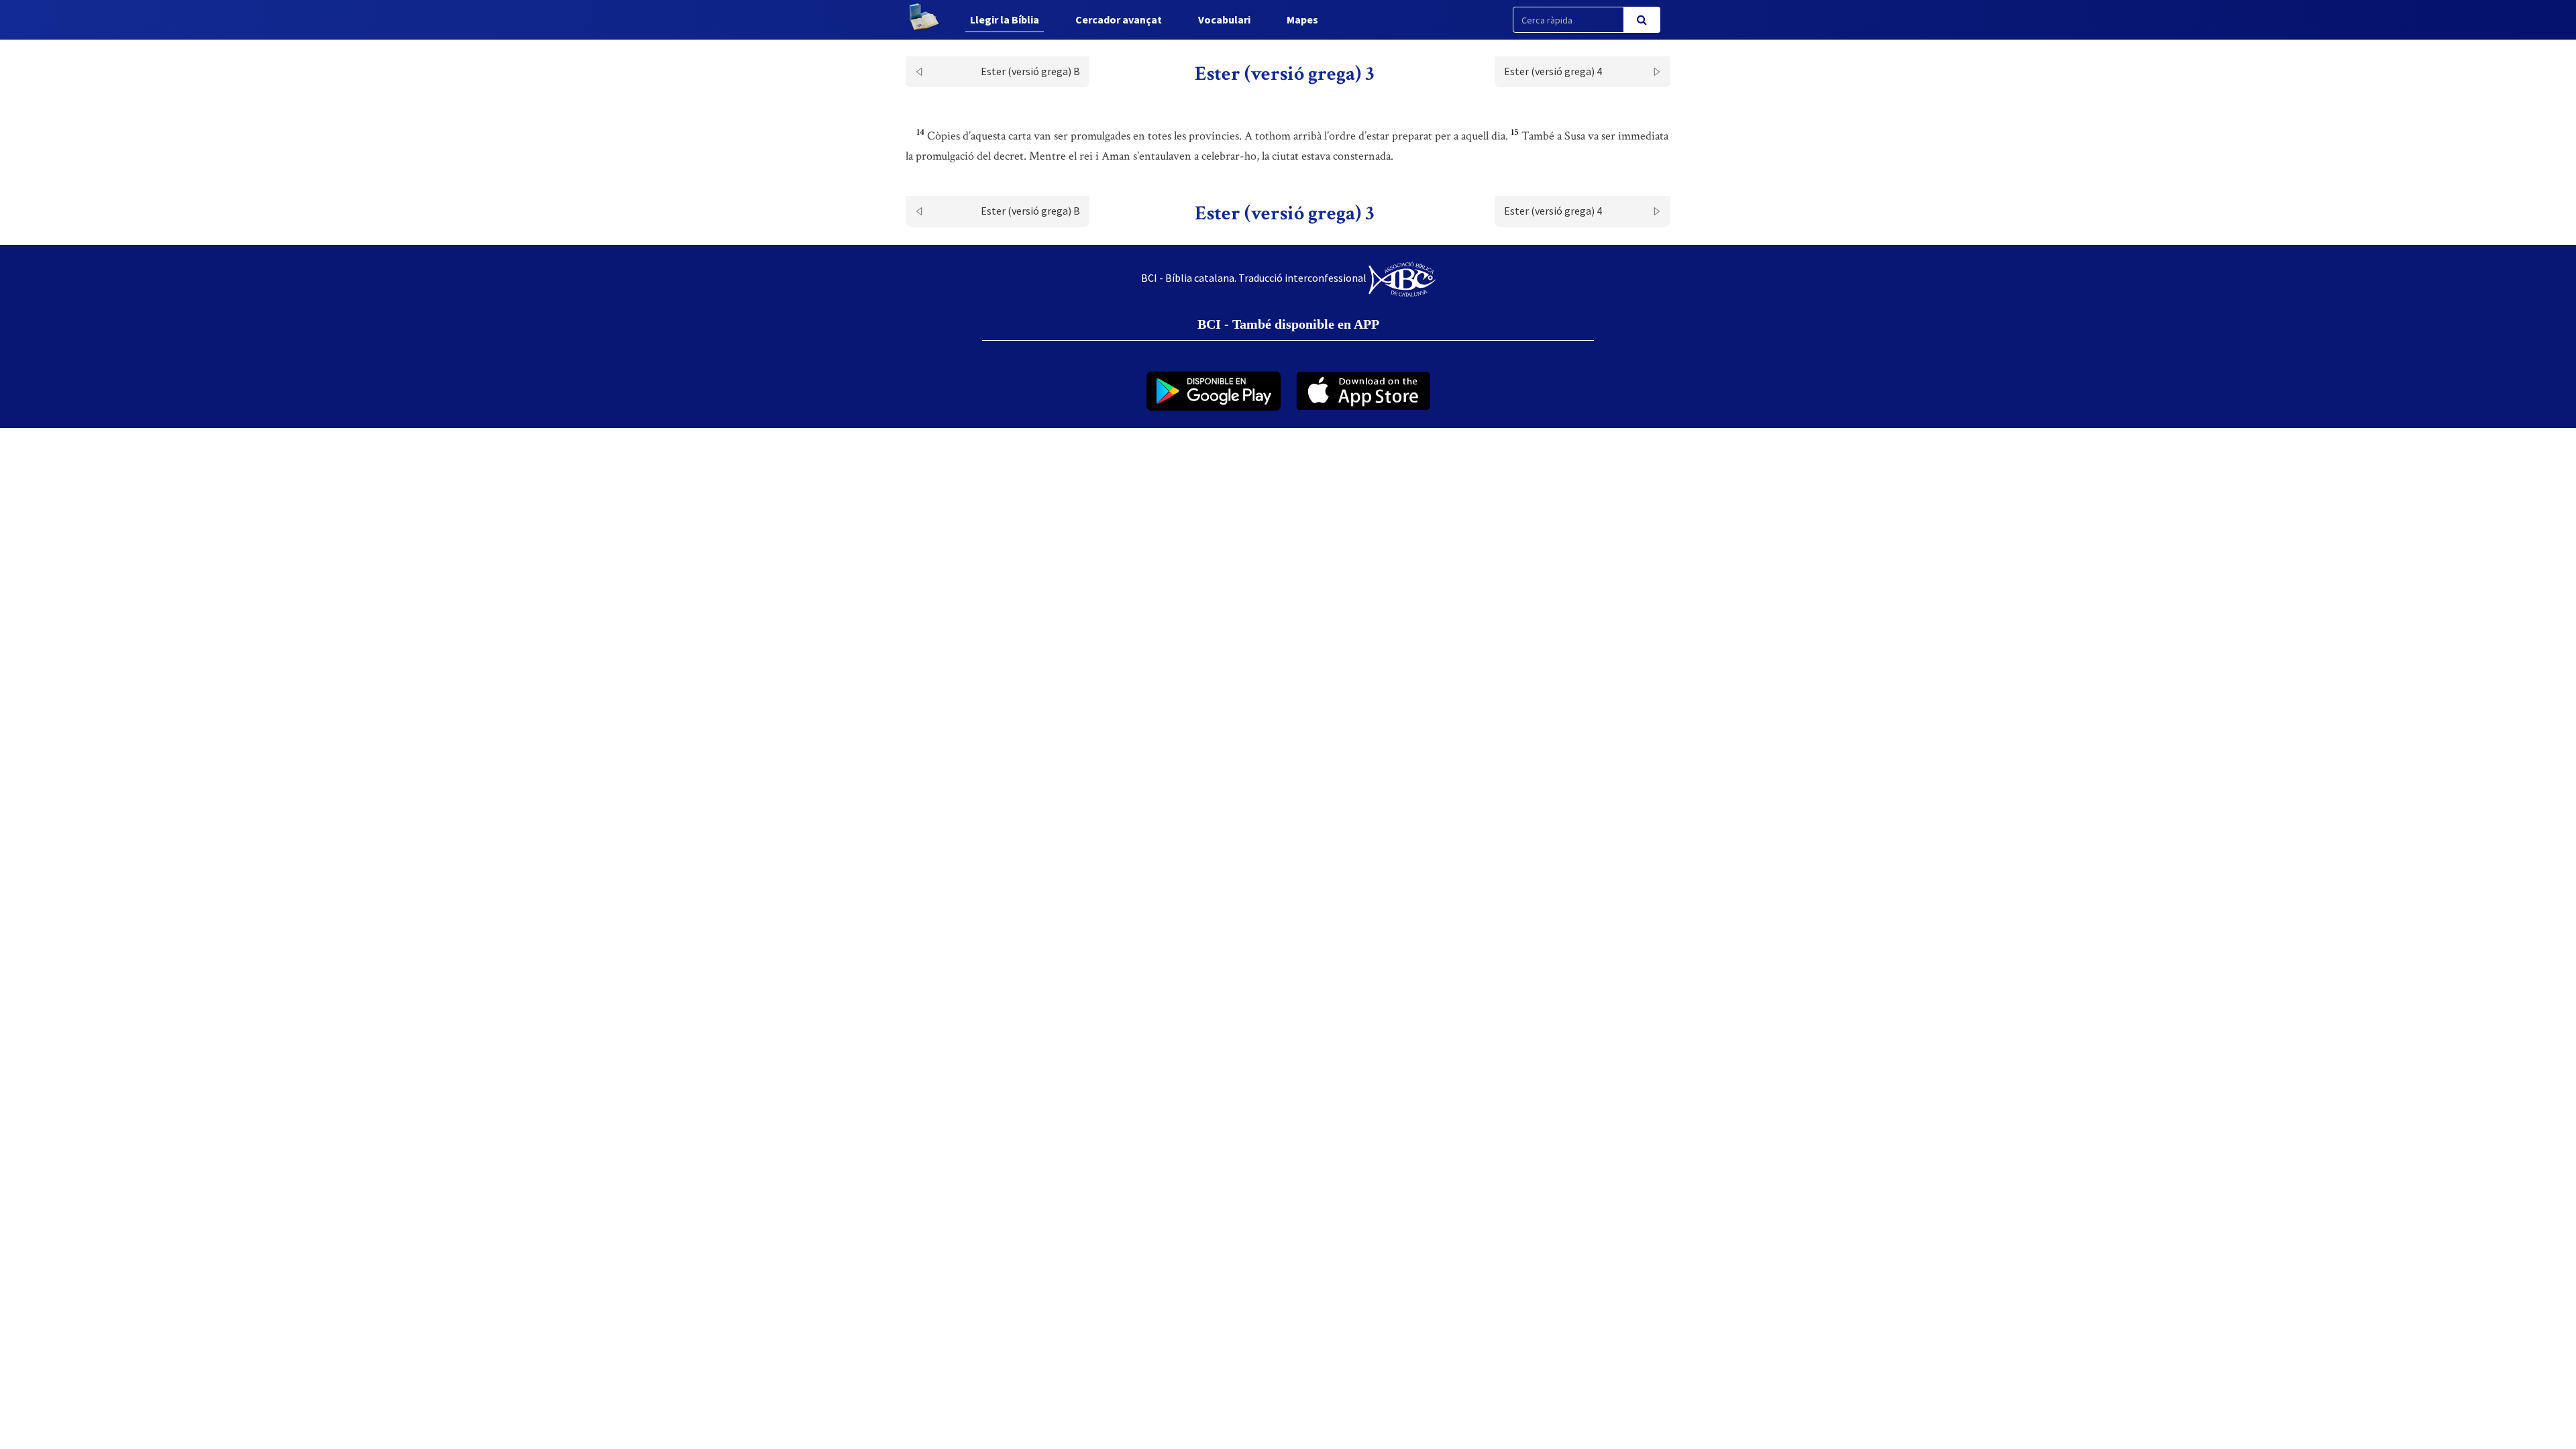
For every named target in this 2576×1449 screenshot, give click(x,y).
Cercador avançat (1119, 19)
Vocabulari (1224, 19)
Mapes (1302, 19)
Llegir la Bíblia (1005, 19)
